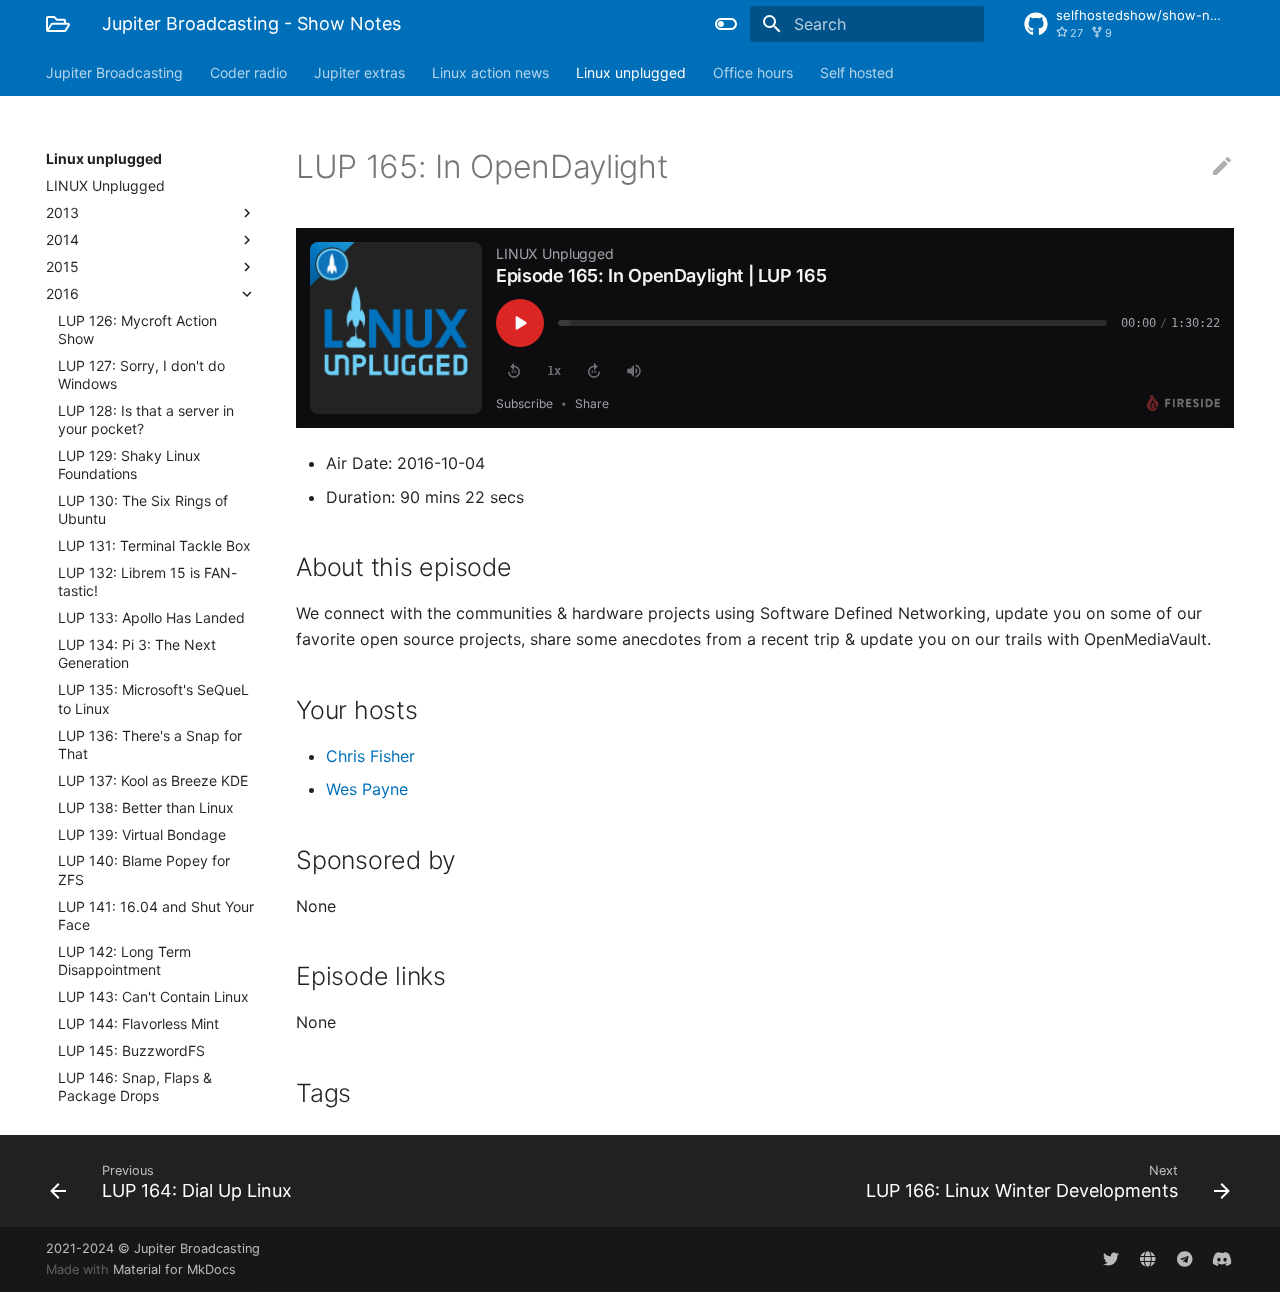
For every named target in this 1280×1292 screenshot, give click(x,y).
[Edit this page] (1222, 167)
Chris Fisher (370, 756)
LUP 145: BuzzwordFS (131, 1050)
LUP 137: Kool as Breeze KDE (153, 780)
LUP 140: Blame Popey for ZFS (144, 869)
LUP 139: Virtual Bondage (142, 834)
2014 (62, 239)
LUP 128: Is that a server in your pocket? (146, 419)
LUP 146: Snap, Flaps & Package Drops (135, 1086)
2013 (62, 212)
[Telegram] (1185, 1259)
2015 (62, 266)
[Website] (1148, 1259)
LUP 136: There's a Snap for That (150, 744)
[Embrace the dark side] (726, 24)
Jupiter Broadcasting (114, 72)
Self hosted (857, 72)
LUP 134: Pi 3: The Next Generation (137, 653)
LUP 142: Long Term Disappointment (124, 960)
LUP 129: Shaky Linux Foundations (129, 464)
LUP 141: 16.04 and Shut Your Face (156, 915)
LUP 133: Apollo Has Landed (151, 617)
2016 (62, 293)
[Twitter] (1111, 1259)
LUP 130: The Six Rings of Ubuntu (143, 509)
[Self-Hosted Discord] (1222, 1259)
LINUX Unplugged (105, 185)
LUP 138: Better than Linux (146, 807)
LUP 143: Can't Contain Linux (153, 996)
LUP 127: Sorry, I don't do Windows (141, 374)
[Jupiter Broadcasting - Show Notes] (58, 24)
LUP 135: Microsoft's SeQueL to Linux (153, 698)
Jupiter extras (359, 72)
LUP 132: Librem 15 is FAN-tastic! (147, 581)
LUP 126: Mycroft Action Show (137, 329)
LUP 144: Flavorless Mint (138, 1023)
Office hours (753, 72)
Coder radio (248, 72)
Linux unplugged (631, 72)
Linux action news (490, 72)
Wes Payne (367, 789)
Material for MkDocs (174, 1269)
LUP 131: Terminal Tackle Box (154, 545)
